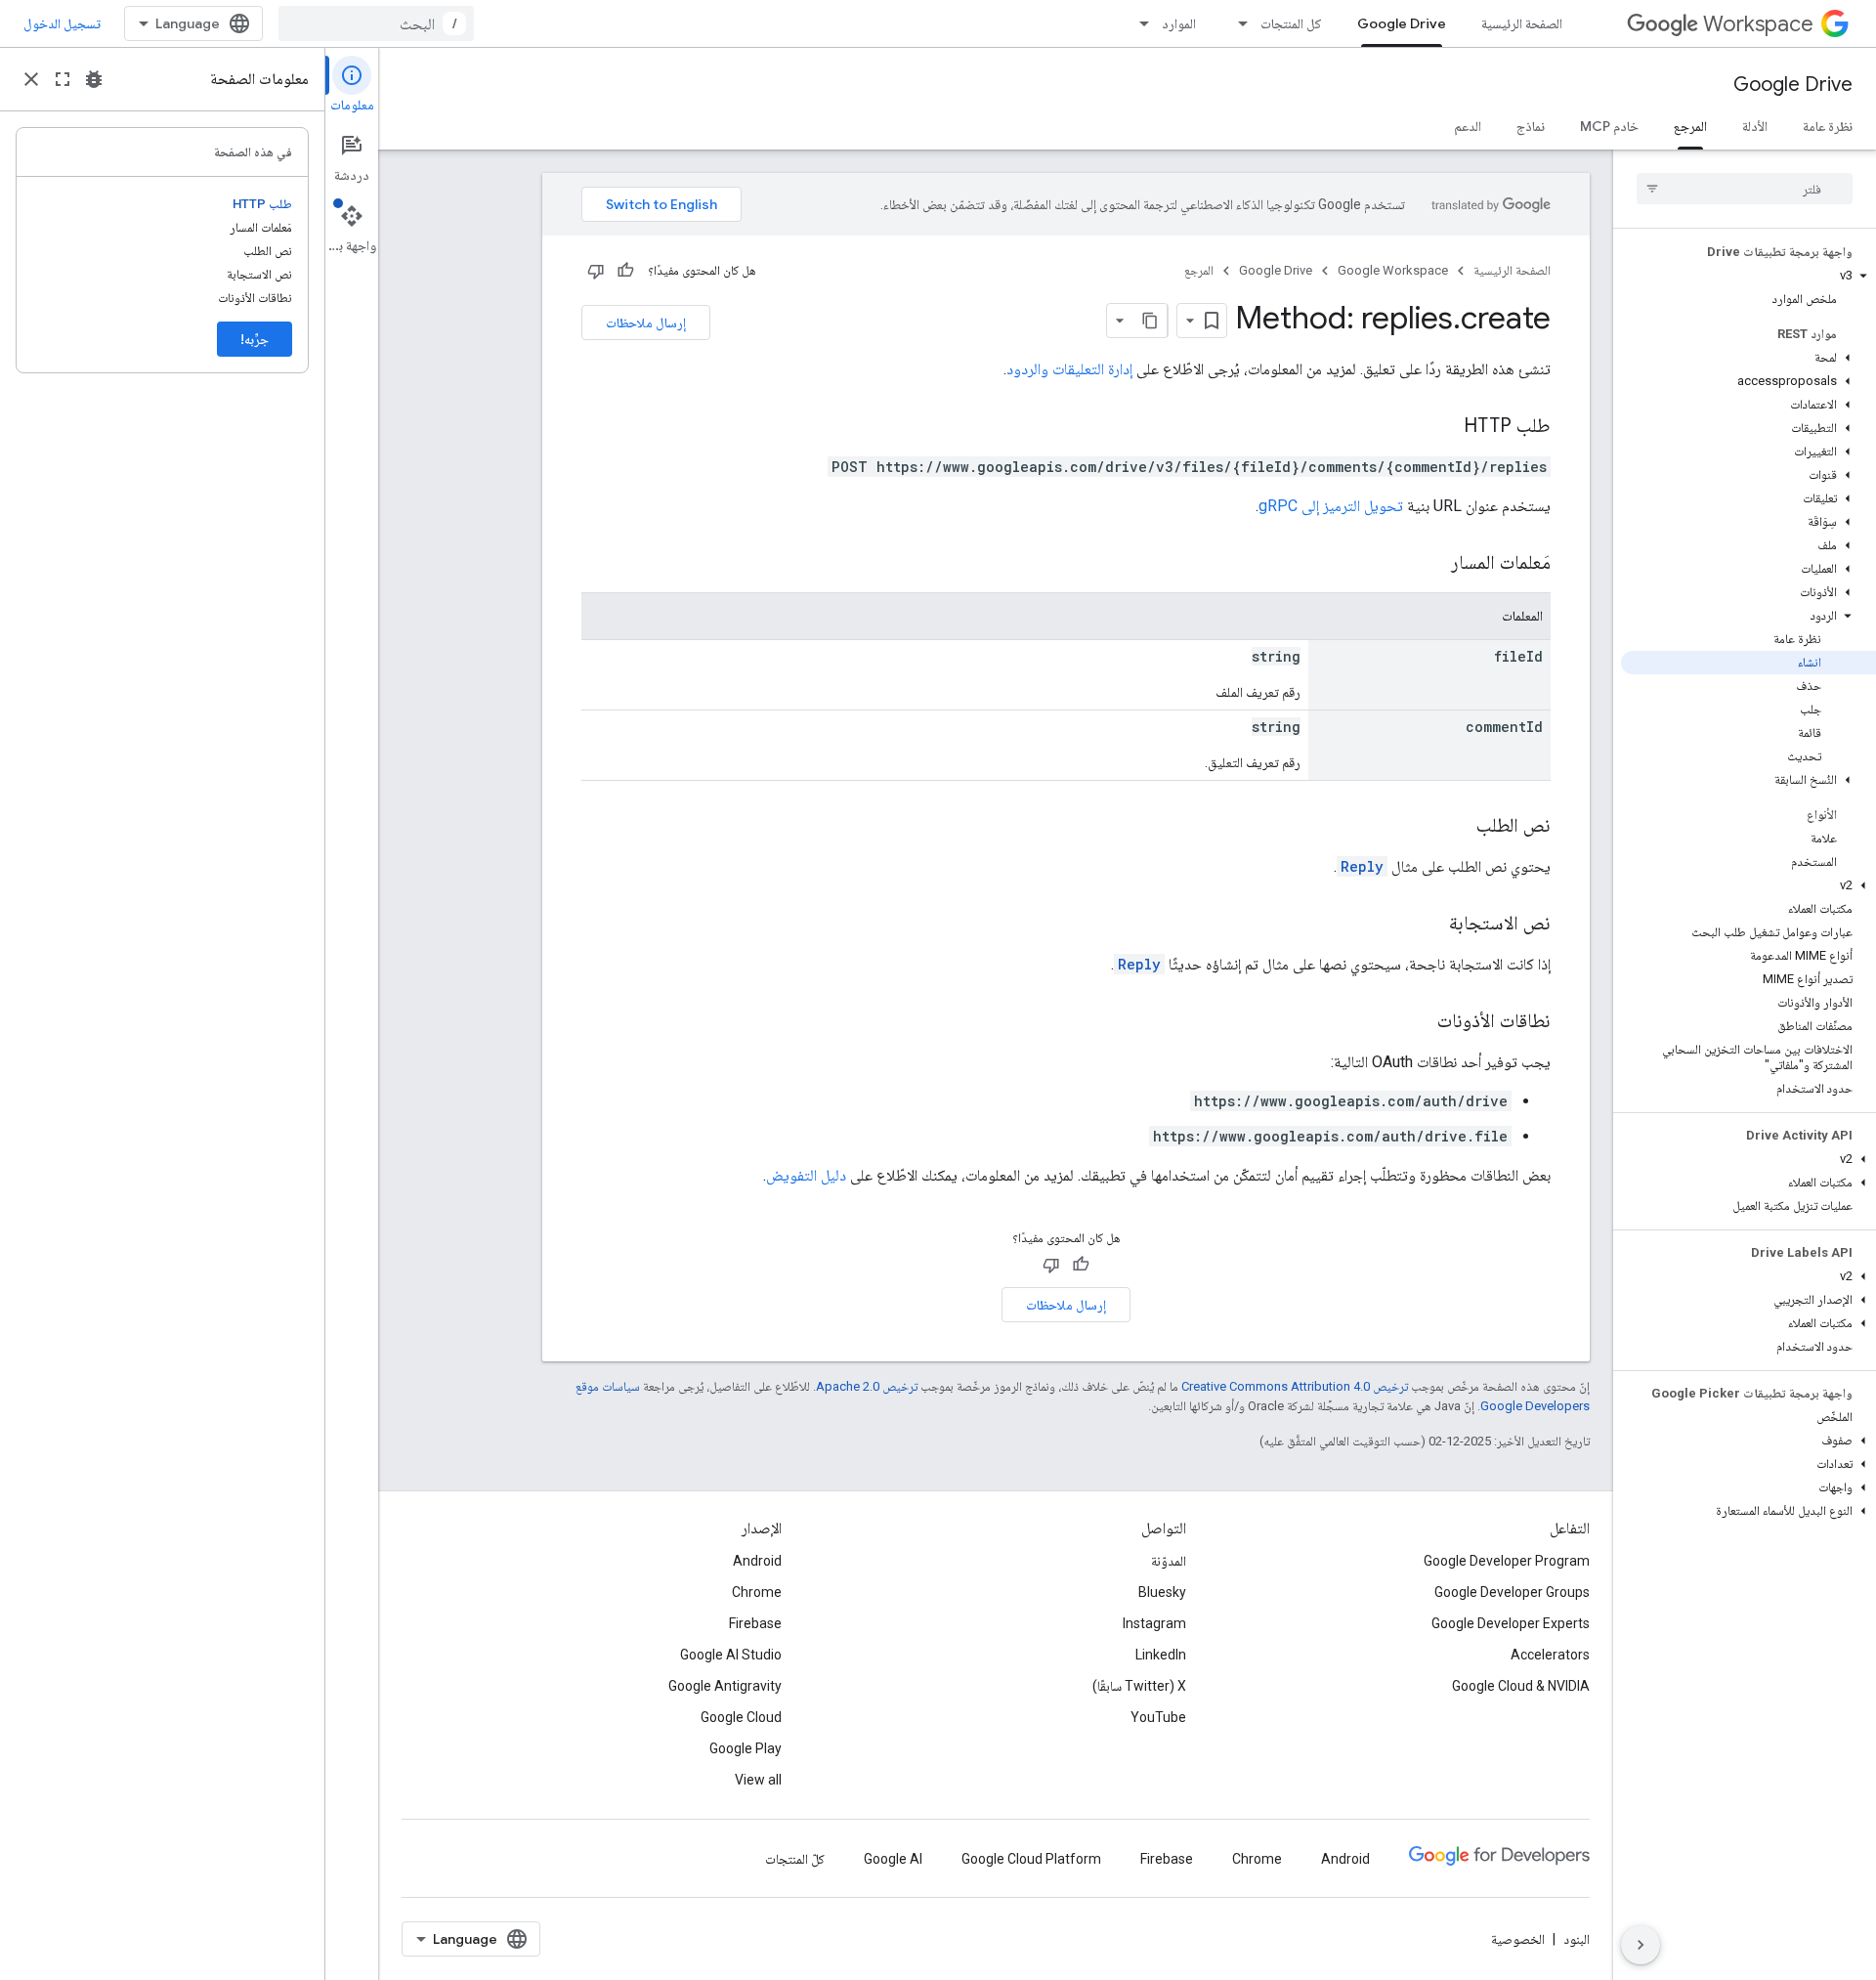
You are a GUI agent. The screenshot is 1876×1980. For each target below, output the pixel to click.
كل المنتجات (1291, 23)
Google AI (893, 1859)
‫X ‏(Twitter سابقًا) (1139, 1686)
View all (758, 1780)
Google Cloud (741, 1717)
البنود (1577, 1939)
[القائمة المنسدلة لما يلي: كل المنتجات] (1237, 23)
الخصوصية (1518, 1939)
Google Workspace (1393, 270)
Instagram (1154, 1623)
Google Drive (1402, 23)
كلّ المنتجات (795, 1859)
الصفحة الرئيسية (1522, 23)
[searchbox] (1745, 189)
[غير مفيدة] (596, 271)
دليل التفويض (806, 1175)
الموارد (1179, 23)
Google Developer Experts (1511, 1623)
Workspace (1758, 24)
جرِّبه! (255, 339)
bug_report (94, 79)
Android (757, 1561)
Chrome (757, 1592)
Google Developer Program (1507, 1561)
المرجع (1690, 126)
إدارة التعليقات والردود (1069, 369)
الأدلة (1755, 126)
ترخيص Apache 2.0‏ (867, 1386)
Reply (1362, 866)
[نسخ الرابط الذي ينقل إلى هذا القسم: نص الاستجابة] (1429, 925)
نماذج (1531, 126)
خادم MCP (1609, 126)
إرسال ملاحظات (646, 323)
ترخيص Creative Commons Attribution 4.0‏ (1295, 1386)
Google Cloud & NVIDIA (1521, 1686)
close (31, 79)
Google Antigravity (725, 1686)
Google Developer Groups (1512, 1592)
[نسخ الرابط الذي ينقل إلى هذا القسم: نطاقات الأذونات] (1418, 1022)
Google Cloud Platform (1031, 1859)
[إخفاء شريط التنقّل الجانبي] (1641, 1945)
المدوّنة (1169, 1561)
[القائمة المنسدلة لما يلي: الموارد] (1138, 23)
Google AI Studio (731, 1655)
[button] (1748, 276)
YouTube (1158, 1717)
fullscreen (63, 79)
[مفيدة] (625, 271)
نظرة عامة (1828, 126)
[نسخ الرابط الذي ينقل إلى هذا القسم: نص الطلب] (1457, 827)
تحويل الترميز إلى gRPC (1331, 506)
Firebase (755, 1623)
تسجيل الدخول (62, 23)
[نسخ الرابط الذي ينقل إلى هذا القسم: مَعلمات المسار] (1431, 564)
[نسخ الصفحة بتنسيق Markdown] (1150, 321)
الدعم (1468, 126)
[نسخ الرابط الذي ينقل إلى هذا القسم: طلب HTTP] (1444, 427)
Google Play (746, 1748)
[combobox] (376, 23)
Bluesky (1162, 1592)
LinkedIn (1161, 1655)
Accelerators (1550, 1655)
